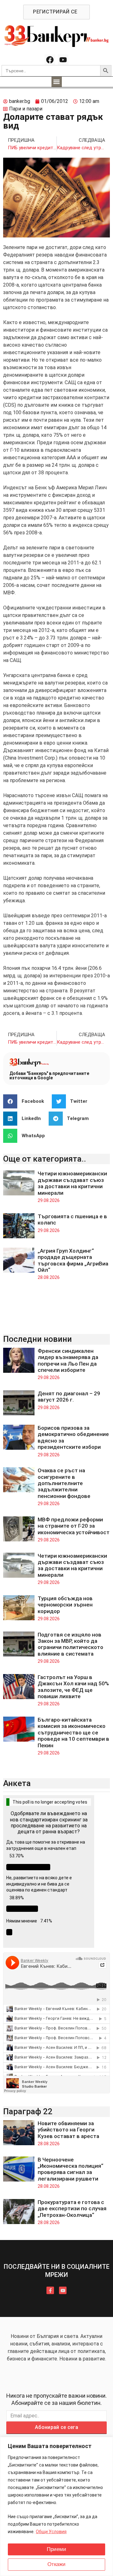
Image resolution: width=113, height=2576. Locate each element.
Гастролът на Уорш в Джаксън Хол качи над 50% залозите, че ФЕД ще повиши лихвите (73, 1687)
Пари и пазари (26, 109)
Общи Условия (51, 2532)
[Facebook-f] (50, 2290)
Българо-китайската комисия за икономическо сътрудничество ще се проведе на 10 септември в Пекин (73, 1733)
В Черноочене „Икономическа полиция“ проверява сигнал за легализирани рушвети (70, 2169)
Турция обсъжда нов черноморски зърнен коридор (65, 1605)
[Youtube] (63, 60)
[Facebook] (50, 60)
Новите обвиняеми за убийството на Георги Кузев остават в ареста (68, 2130)
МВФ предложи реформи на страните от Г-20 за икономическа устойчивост (74, 1526)
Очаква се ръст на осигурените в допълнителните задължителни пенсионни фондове (64, 1483)
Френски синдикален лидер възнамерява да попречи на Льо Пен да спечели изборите (68, 1360)
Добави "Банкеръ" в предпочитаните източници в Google (49, 1076)
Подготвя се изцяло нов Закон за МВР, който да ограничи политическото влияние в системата (70, 1644)
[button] (57, 82)
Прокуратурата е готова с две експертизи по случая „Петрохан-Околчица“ (72, 2209)
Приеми (56, 2549)
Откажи (56, 2564)
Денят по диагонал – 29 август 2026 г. (69, 1397)
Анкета (17, 1783)
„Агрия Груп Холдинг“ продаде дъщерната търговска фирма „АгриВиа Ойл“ (73, 1260)
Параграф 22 (28, 2111)
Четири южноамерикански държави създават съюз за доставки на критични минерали (72, 1183)
